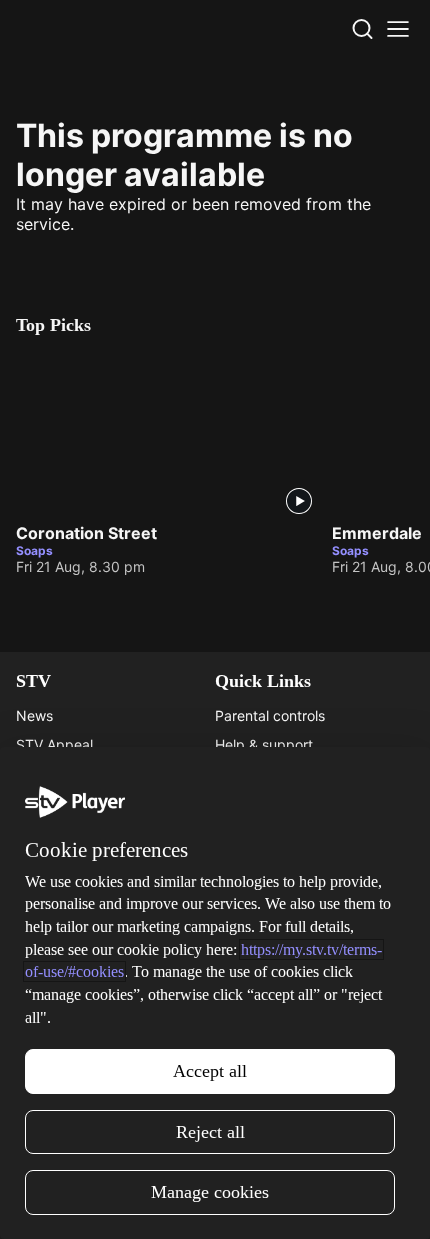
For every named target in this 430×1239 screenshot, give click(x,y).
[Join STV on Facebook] (259, 1203)
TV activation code (276, 773)
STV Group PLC (67, 831)
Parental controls (270, 715)
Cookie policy (259, 1035)
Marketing (49, 977)
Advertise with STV (78, 802)
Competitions (59, 1035)
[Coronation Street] (166, 433)
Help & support (264, 744)
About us (244, 919)
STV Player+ (56, 919)
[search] (362, 29)
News (34, 715)
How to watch (61, 1006)
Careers (41, 773)
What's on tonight (73, 948)
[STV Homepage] (63, 29)
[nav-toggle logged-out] (398, 29)
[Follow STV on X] (215, 1203)
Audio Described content (296, 831)
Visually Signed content (291, 802)
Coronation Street (86, 533)
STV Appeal (54, 744)
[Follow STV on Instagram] (171, 1203)
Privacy (239, 977)
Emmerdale (377, 533)
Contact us (250, 948)
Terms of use (257, 1006)
